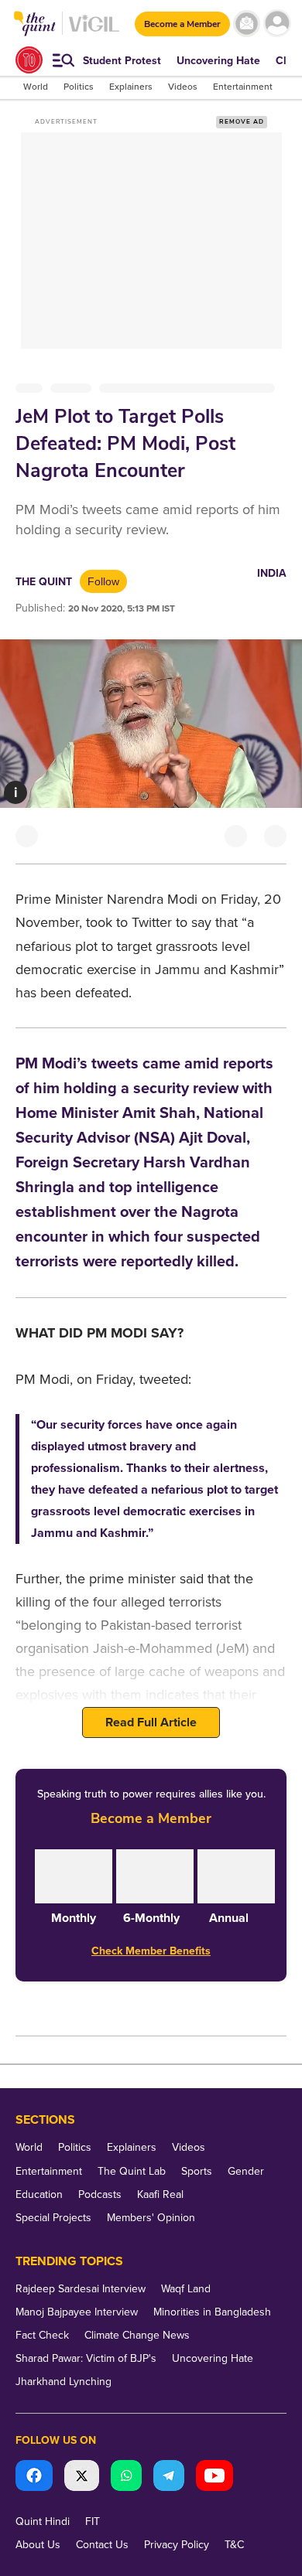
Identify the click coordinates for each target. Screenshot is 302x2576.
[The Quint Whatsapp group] (126, 2477)
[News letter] (247, 24)
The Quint (44, 582)
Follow (103, 581)
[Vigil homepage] (94, 31)
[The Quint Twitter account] (82, 2477)
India (272, 573)
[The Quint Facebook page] (34, 2477)
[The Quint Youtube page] (214, 2477)
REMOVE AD (242, 122)
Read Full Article (151, 1722)
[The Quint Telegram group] (169, 2477)
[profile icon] (277, 24)
